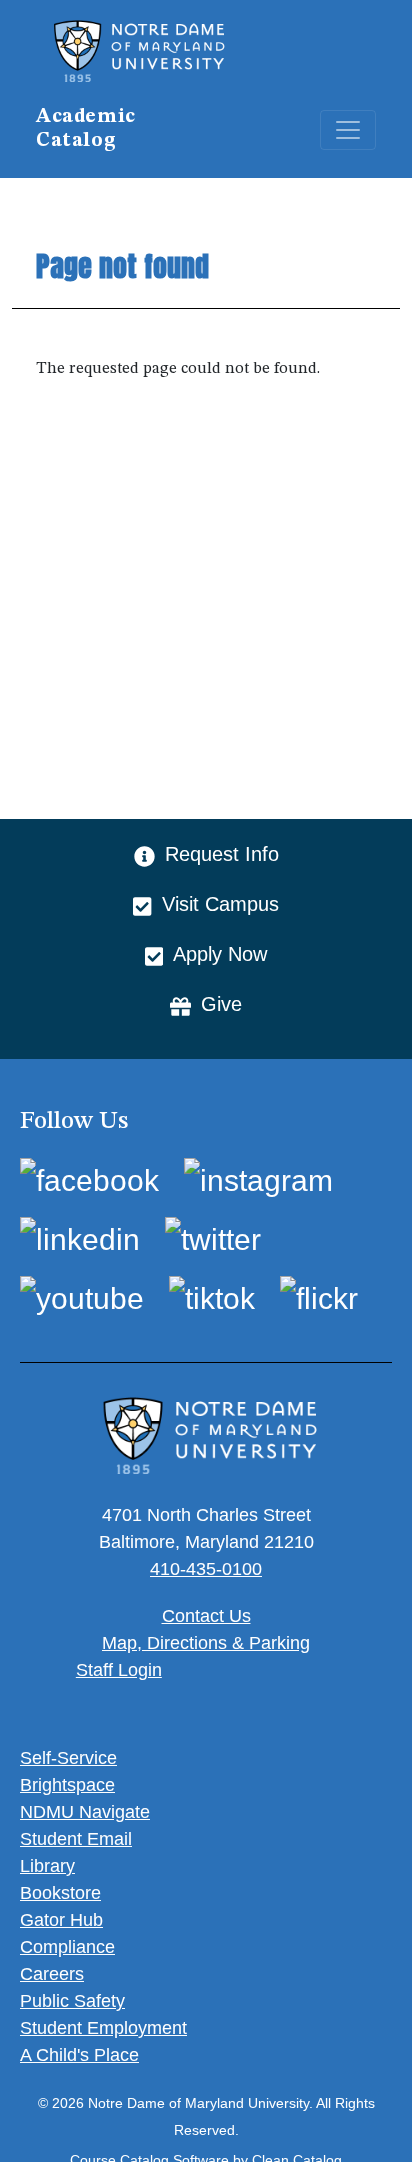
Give (221, 1004)
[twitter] (213, 1238)
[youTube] (82, 1297)
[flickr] (319, 1297)
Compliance (67, 1947)
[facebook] (89, 1180)
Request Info (222, 854)
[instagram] (258, 1180)
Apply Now (220, 954)
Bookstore (60, 1893)
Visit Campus (220, 904)
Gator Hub (61, 1920)
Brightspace (67, 1785)
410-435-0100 (206, 1569)
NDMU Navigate (85, 1812)
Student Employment (103, 2028)
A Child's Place (79, 2055)
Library (47, 1866)
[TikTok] (212, 1297)
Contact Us (206, 1616)
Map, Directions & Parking (206, 1643)
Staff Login (119, 1670)
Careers (52, 1974)
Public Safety (72, 2001)
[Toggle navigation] (348, 130)
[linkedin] (80, 1238)
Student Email (76, 1839)
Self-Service (68, 1758)
